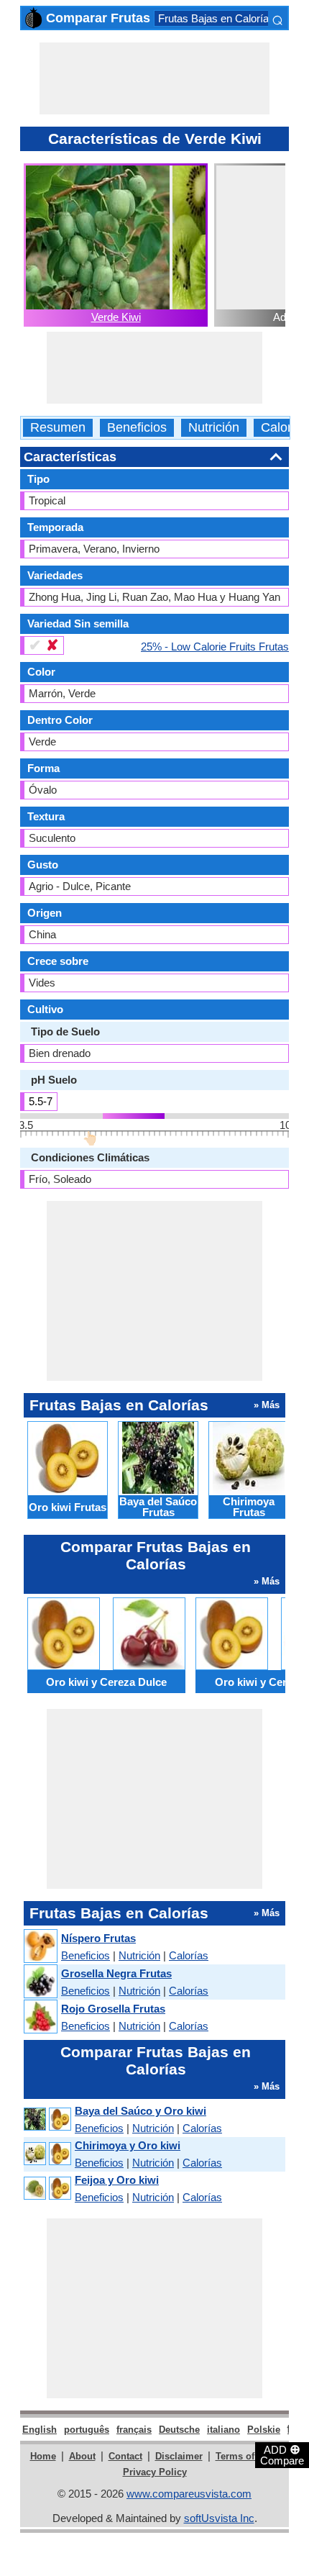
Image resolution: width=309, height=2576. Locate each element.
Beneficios (137, 428)
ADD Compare (282, 2454)
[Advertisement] (154, 78)
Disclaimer (179, 2456)
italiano (223, 2430)
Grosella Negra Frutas (116, 1973)
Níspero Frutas (98, 1938)
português (87, 2430)
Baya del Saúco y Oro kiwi (140, 2111)
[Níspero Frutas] (40, 1947)
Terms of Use (245, 2456)
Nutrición (214, 428)
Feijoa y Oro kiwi (117, 2180)
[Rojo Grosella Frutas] (40, 2017)
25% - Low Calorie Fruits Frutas (215, 646)
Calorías (285, 428)
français (134, 2430)
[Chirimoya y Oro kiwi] (47, 2154)
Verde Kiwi (116, 317)
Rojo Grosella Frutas (113, 2009)
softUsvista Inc (219, 2518)
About (82, 2456)
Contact (125, 2456)
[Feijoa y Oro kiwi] (47, 2189)
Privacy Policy (155, 2472)
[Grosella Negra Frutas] (40, 1982)
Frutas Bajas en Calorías (216, 18)
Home (43, 2456)
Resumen (58, 428)
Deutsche (179, 2430)
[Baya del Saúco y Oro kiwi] (47, 2119)
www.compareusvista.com (189, 2494)
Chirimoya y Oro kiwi (128, 2145)
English (40, 2430)
